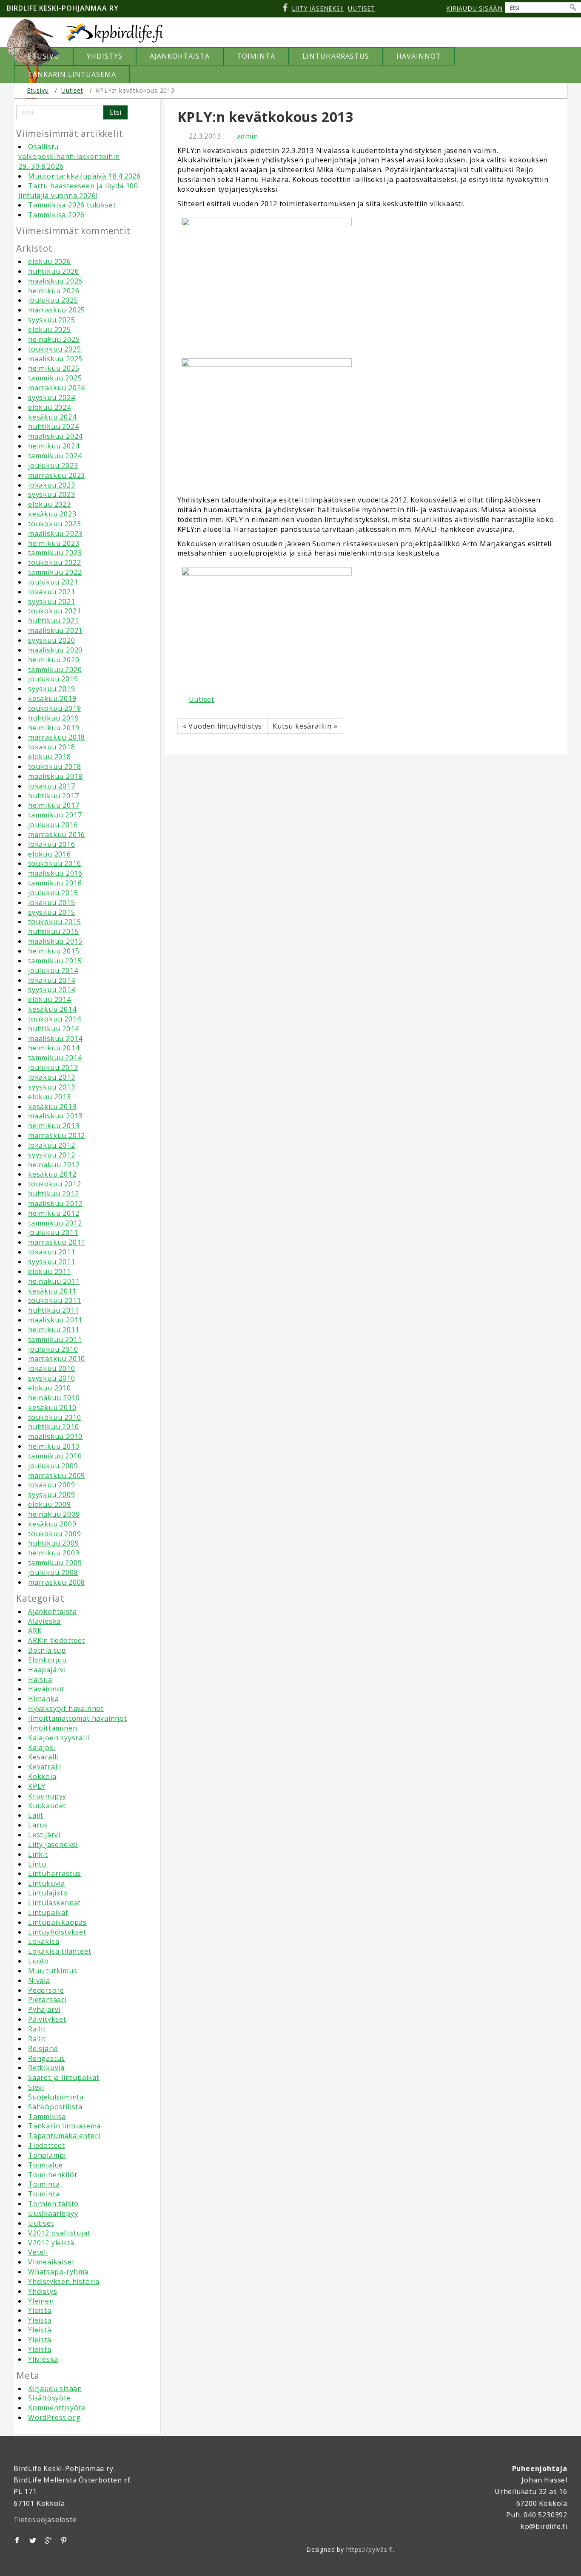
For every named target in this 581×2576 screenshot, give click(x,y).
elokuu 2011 (50, 1271)
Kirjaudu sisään (55, 2389)
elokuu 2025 (50, 329)
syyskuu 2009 (52, 1495)
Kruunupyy (47, 1796)
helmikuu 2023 (54, 543)
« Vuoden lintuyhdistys (223, 726)
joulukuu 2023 (53, 465)
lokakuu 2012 (52, 1145)
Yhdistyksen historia (64, 2281)
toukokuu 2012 (54, 1184)
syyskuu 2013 (52, 1087)
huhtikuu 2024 (53, 426)
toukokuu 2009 (54, 1534)
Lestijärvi (44, 1835)
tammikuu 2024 (55, 456)
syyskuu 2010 (52, 1378)
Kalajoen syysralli (58, 1738)
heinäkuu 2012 (54, 1165)
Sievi (36, 2087)
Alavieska (44, 1621)
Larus (38, 1825)
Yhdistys (43, 2291)
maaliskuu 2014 (55, 1038)
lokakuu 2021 (52, 592)
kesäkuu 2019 (52, 698)
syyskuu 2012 (52, 1155)
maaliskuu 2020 (55, 650)
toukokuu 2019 (54, 708)
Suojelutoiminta (56, 2097)
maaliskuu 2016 (55, 873)
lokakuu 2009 (52, 1485)
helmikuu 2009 (54, 1553)
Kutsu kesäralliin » (305, 726)
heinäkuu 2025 (54, 339)
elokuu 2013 (50, 1097)
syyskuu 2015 (52, 912)
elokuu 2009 (50, 1504)
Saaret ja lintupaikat (64, 2077)
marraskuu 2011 (57, 1242)
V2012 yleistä (51, 2243)
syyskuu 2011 (52, 1262)
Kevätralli (45, 1767)
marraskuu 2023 (57, 475)
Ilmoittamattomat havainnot (78, 1718)
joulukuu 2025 (53, 300)
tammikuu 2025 (55, 378)
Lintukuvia (47, 1883)
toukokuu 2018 (54, 766)
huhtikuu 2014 (53, 1029)
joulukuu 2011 (53, 1232)
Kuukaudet (47, 1806)
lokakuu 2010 (52, 1368)
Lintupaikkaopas (57, 1922)
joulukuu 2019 (53, 679)
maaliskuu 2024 (55, 436)
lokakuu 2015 (52, 902)
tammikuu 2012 (55, 1223)
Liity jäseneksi (53, 1844)
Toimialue (46, 2165)
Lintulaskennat (54, 1903)
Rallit (37, 2029)
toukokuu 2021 (54, 611)
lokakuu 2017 (52, 786)
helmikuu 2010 (54, 1446)
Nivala (39, 1980)
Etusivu (38, 90)
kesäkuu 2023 (52, 514)
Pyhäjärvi (44, 2009)
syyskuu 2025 (52, 320)
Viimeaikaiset (51, 2262)
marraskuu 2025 (57, 310)
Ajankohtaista (52, 1611)
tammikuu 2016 (55, 883)
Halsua (40, 1680)
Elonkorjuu (47, 1660)
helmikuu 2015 (54, 951)
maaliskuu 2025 (55, 359)
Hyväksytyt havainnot (66, 1708)
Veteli (38, 2252)
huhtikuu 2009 (53, 1543)
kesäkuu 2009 (52, 1524)
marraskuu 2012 (57, 1135)
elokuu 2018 (50, 757)
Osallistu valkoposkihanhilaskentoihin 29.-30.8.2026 (69, 156)
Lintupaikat (48, 1912)
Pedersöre (46, 1990)
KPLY (37, 1786)
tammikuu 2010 (55, 1456)
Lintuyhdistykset (57, 1932)
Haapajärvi (47, 1670)
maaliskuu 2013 (55, 1116)
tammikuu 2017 (55, 815)
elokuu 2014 (50, 999)
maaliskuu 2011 (55, 1320)
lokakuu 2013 (52, 1077)
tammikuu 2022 (55, 572)
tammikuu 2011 (55, 1339)
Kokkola (42, 1776)
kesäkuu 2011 (52, 1291)
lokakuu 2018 (52, 747)
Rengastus (47, 2058)
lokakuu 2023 (52, 485)
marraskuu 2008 (57, 1582)
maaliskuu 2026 (55, 281)
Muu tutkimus (53, 1971)
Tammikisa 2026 (56, 215)
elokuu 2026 (50, 261)
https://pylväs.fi (370, 2549)
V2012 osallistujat (59, 2233)
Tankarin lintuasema (64, 2126)
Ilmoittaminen (53, 1728)
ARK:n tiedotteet (57, 1640)
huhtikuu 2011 (53, 1310)
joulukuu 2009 (53, 1466)
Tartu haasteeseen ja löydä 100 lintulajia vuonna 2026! (78, 191)
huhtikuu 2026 (53, 271)
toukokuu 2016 (54, 863)
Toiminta (44, 2184)
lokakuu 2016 (52, 844)
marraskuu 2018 (57, 737)
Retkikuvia (46, 2068)
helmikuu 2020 (54, 660)
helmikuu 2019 (54, 728)
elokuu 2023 (50, 504)
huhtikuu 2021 (53, 621)
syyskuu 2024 (52, 397)
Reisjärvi (43, 2048)
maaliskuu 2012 (55, 1203)
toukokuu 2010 (54, 1417)
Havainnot (46, 1689)
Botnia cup (47, 1650)
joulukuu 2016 (53, 825)
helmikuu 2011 (54, 1330)
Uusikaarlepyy (53, 2213)
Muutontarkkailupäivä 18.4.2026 (84, 176)
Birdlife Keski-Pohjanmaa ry (63, 8)
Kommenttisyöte (57, 2408)
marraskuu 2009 (57, 1475)
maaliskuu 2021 (55, 630)
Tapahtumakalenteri (64, 2136)
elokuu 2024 (50, 407)
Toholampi (47, 2155)
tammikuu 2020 (55, 670)
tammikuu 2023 (55, 553)
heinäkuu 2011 (54, 1281)
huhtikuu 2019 (53, 718)
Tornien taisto (53, 2204)
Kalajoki (42, 1748)
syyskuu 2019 (52, 689)
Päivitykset (47, 2019)
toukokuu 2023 (54, 524)
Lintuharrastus (54, 1873)
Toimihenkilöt (53, 2175)
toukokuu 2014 (54, 1019)
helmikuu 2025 (54, 368)
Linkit (38, 1854)
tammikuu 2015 (55, 961)
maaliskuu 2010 (55, 1436)
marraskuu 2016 (57, 834)
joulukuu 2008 (53, 1572)
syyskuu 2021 (52, 601)
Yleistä (40, 2310)
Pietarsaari (47, 2000)
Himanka (44, 1699)
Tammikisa (47, 2116)
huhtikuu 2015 (53, 931)
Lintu (37, 1864)
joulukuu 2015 (53, 893)
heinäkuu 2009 (54, 1514)
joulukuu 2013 (53, 1067)
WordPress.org (54, 2417)
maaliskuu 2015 (55, 941)
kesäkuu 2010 (52, 1407)
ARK (35, 1631)
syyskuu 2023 (52, 494)
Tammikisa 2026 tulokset (72, 205)
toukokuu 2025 (54, 349)
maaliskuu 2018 (55, 776)
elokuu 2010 (50, 1388)
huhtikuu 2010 (53, 1427)
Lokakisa (44, 1941)
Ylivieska (43, 2359)
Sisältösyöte (50, 2398)
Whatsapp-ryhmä (58, 2272)
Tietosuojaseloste (45, 2519)
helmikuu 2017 (54, 805)
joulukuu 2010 (53, 1349)
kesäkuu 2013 (52, 1106)
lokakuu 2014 (52, 980)
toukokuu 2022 (54, 562)
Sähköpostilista (55, 2107)
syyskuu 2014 (52, 990)
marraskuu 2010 (57, 1359)
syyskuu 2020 (52, 640)
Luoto (38, 1961)
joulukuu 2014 (53, 970)
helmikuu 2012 (54, 1213)
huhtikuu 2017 (53, 796)
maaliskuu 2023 (55, 533)
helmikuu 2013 (54, 1126)
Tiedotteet (47, 2145)
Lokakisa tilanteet (60, 1951)
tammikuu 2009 (55, 1563)
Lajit (36, 1815)
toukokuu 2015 (54, 922)
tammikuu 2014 (55, 1058)
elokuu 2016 (50, 854)
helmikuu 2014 (54, 1048)
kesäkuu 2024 (52, 417)
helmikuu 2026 (54, 291)
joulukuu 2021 (53, 582)
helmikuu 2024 (54, 446)
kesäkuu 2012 (52, 1174)
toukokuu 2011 (54, 1300)
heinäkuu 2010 (54, 1398)
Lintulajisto (48, 1893)
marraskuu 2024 (57, 388)
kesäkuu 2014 (52, 1009)
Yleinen (41, 2301)
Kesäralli (43, 1757)
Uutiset (72, 90)
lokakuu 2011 (52, 1252)
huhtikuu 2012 (53, 1194)
